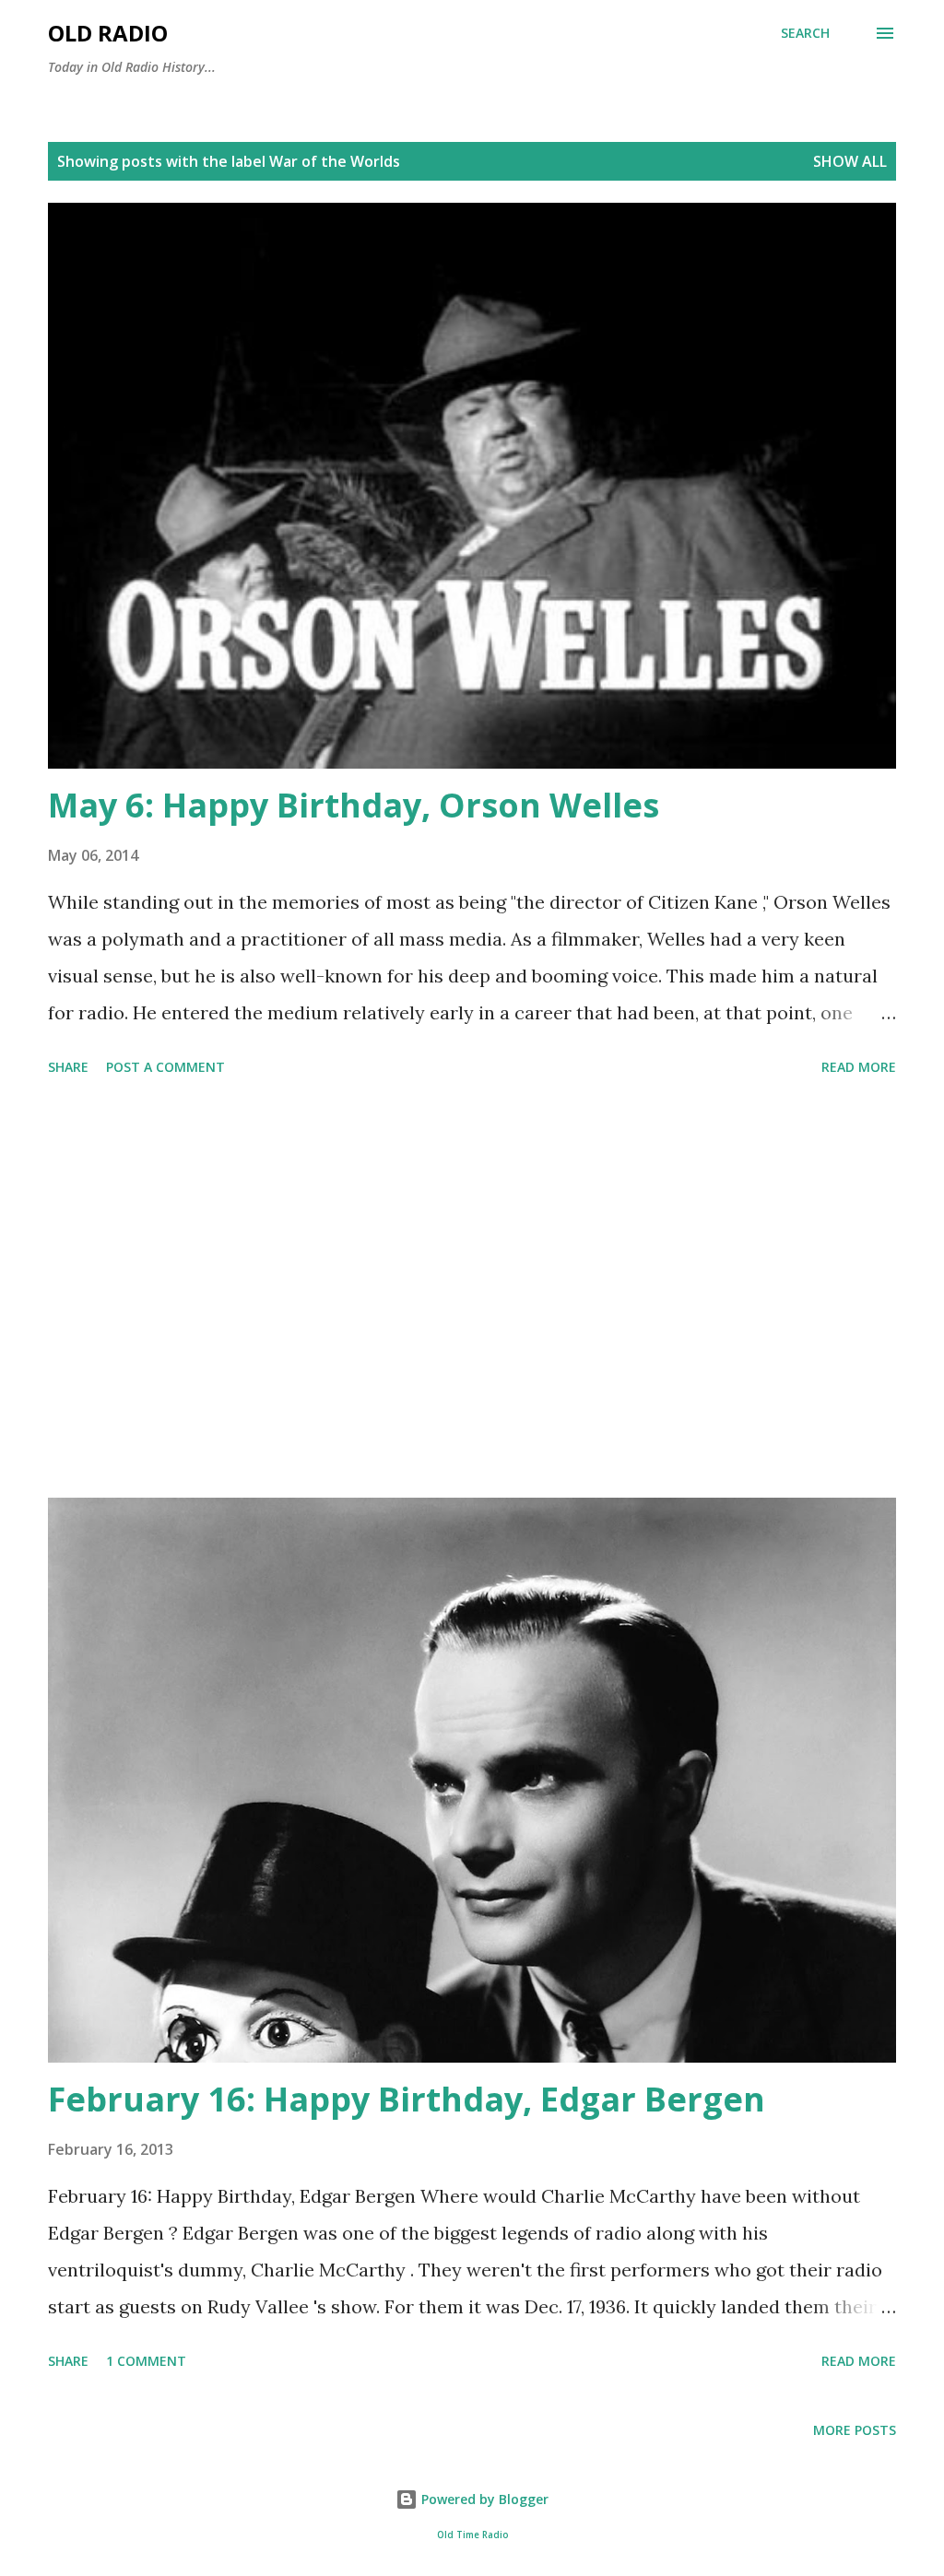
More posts (855, 2430)
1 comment (146, 2361)
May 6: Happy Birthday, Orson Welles (354, 805)
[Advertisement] (472, 1290)
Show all (850, 161)
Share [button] (68, 1067)
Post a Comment (165, 1067)
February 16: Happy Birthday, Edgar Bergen (407, 2099)
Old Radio (108, 33)
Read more (859, 1067)
